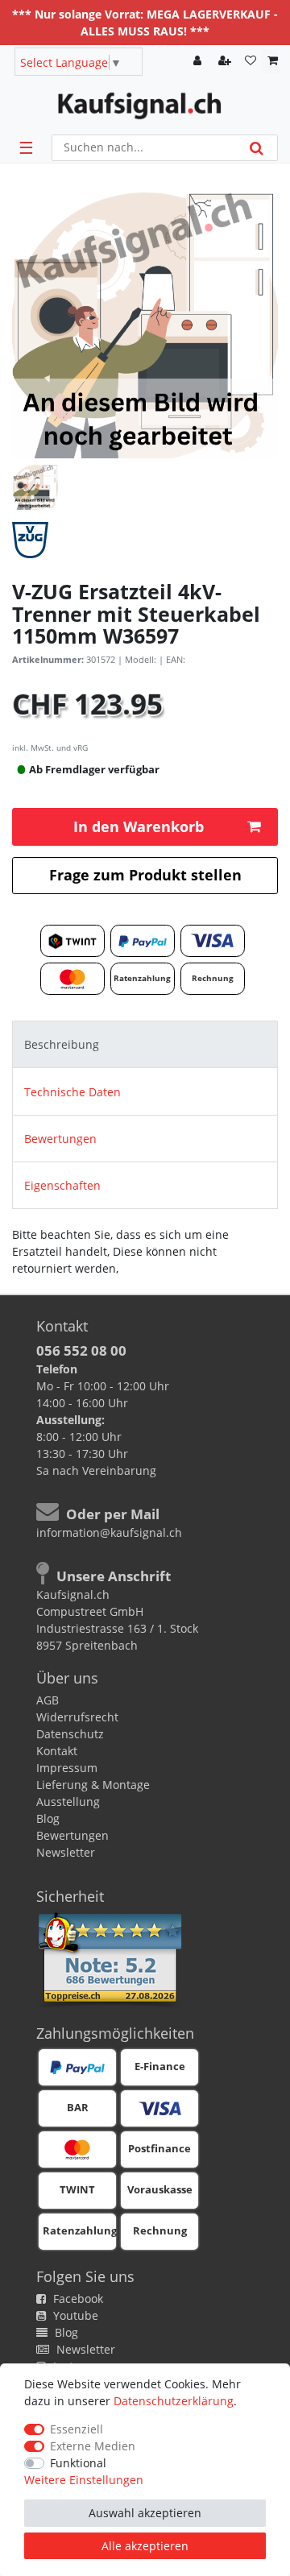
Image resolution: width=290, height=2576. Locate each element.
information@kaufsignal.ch (109, 1532)
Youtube (74, 2315)
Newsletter (66, 1852)
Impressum (67, 1768)
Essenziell (77, 2429)
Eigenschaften (62, 1185)
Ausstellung (68, 1802)
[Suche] (257, 148)
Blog (48, 1818)
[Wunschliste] (251, 62)
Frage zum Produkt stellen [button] (145, 875)
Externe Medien (93, 2446)
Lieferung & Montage (93, 1785)
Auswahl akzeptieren (145, 2513)
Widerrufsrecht (77, 1717)
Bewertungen (60, 1139)
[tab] (145, 1044)
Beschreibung (62, 1044)
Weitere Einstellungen (84, 2480)
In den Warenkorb (139, 826)
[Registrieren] (226, 62)
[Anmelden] (199, 62)
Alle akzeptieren (145, 2546)
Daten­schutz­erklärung (174, 2401)
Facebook (77, 2299)
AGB (48, 1700)
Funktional (78, 2463)
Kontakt (57, 1751)
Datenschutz (70, 1734)
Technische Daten (72, 1092)
